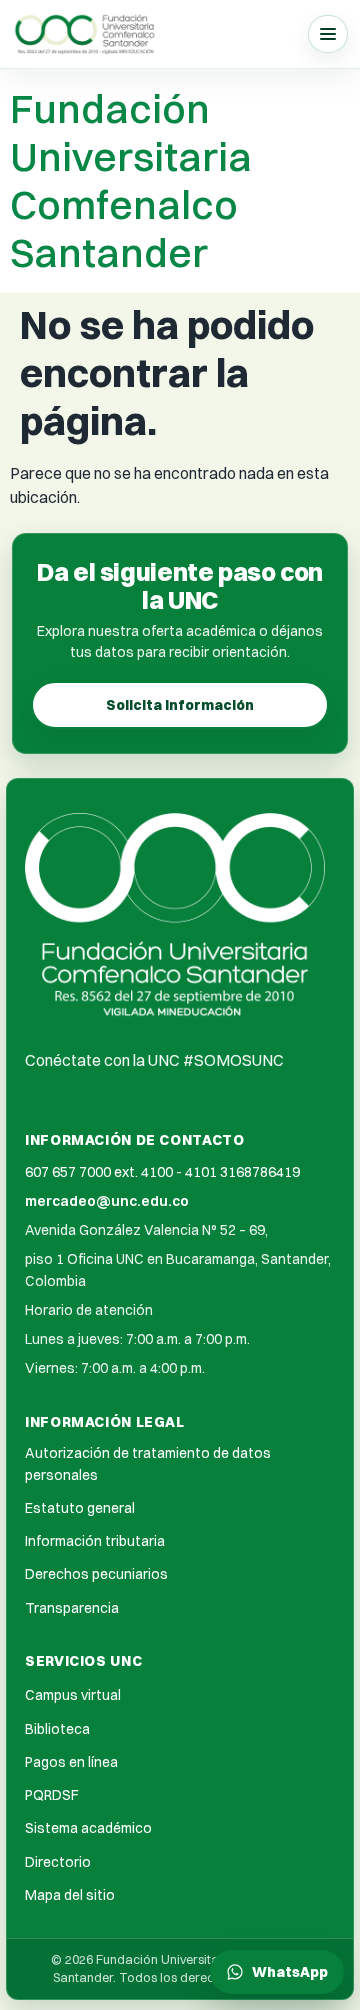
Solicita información (180, 705)
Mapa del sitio (70, 1895)
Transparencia (72, 1608)
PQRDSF (52, 1795)
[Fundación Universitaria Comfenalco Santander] (86, 33)
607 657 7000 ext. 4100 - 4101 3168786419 (162, 1172)
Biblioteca (57, 1729)
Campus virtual (73, 1695)
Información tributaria (95, 1541)
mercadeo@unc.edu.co (107, 1201)
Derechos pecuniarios (96, 1574)
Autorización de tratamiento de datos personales (148, 1463)
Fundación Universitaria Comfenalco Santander (131, 180)
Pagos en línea (71, 1762)
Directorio (58, 1862)
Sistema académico (88, 1828)
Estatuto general (80, 1508)
